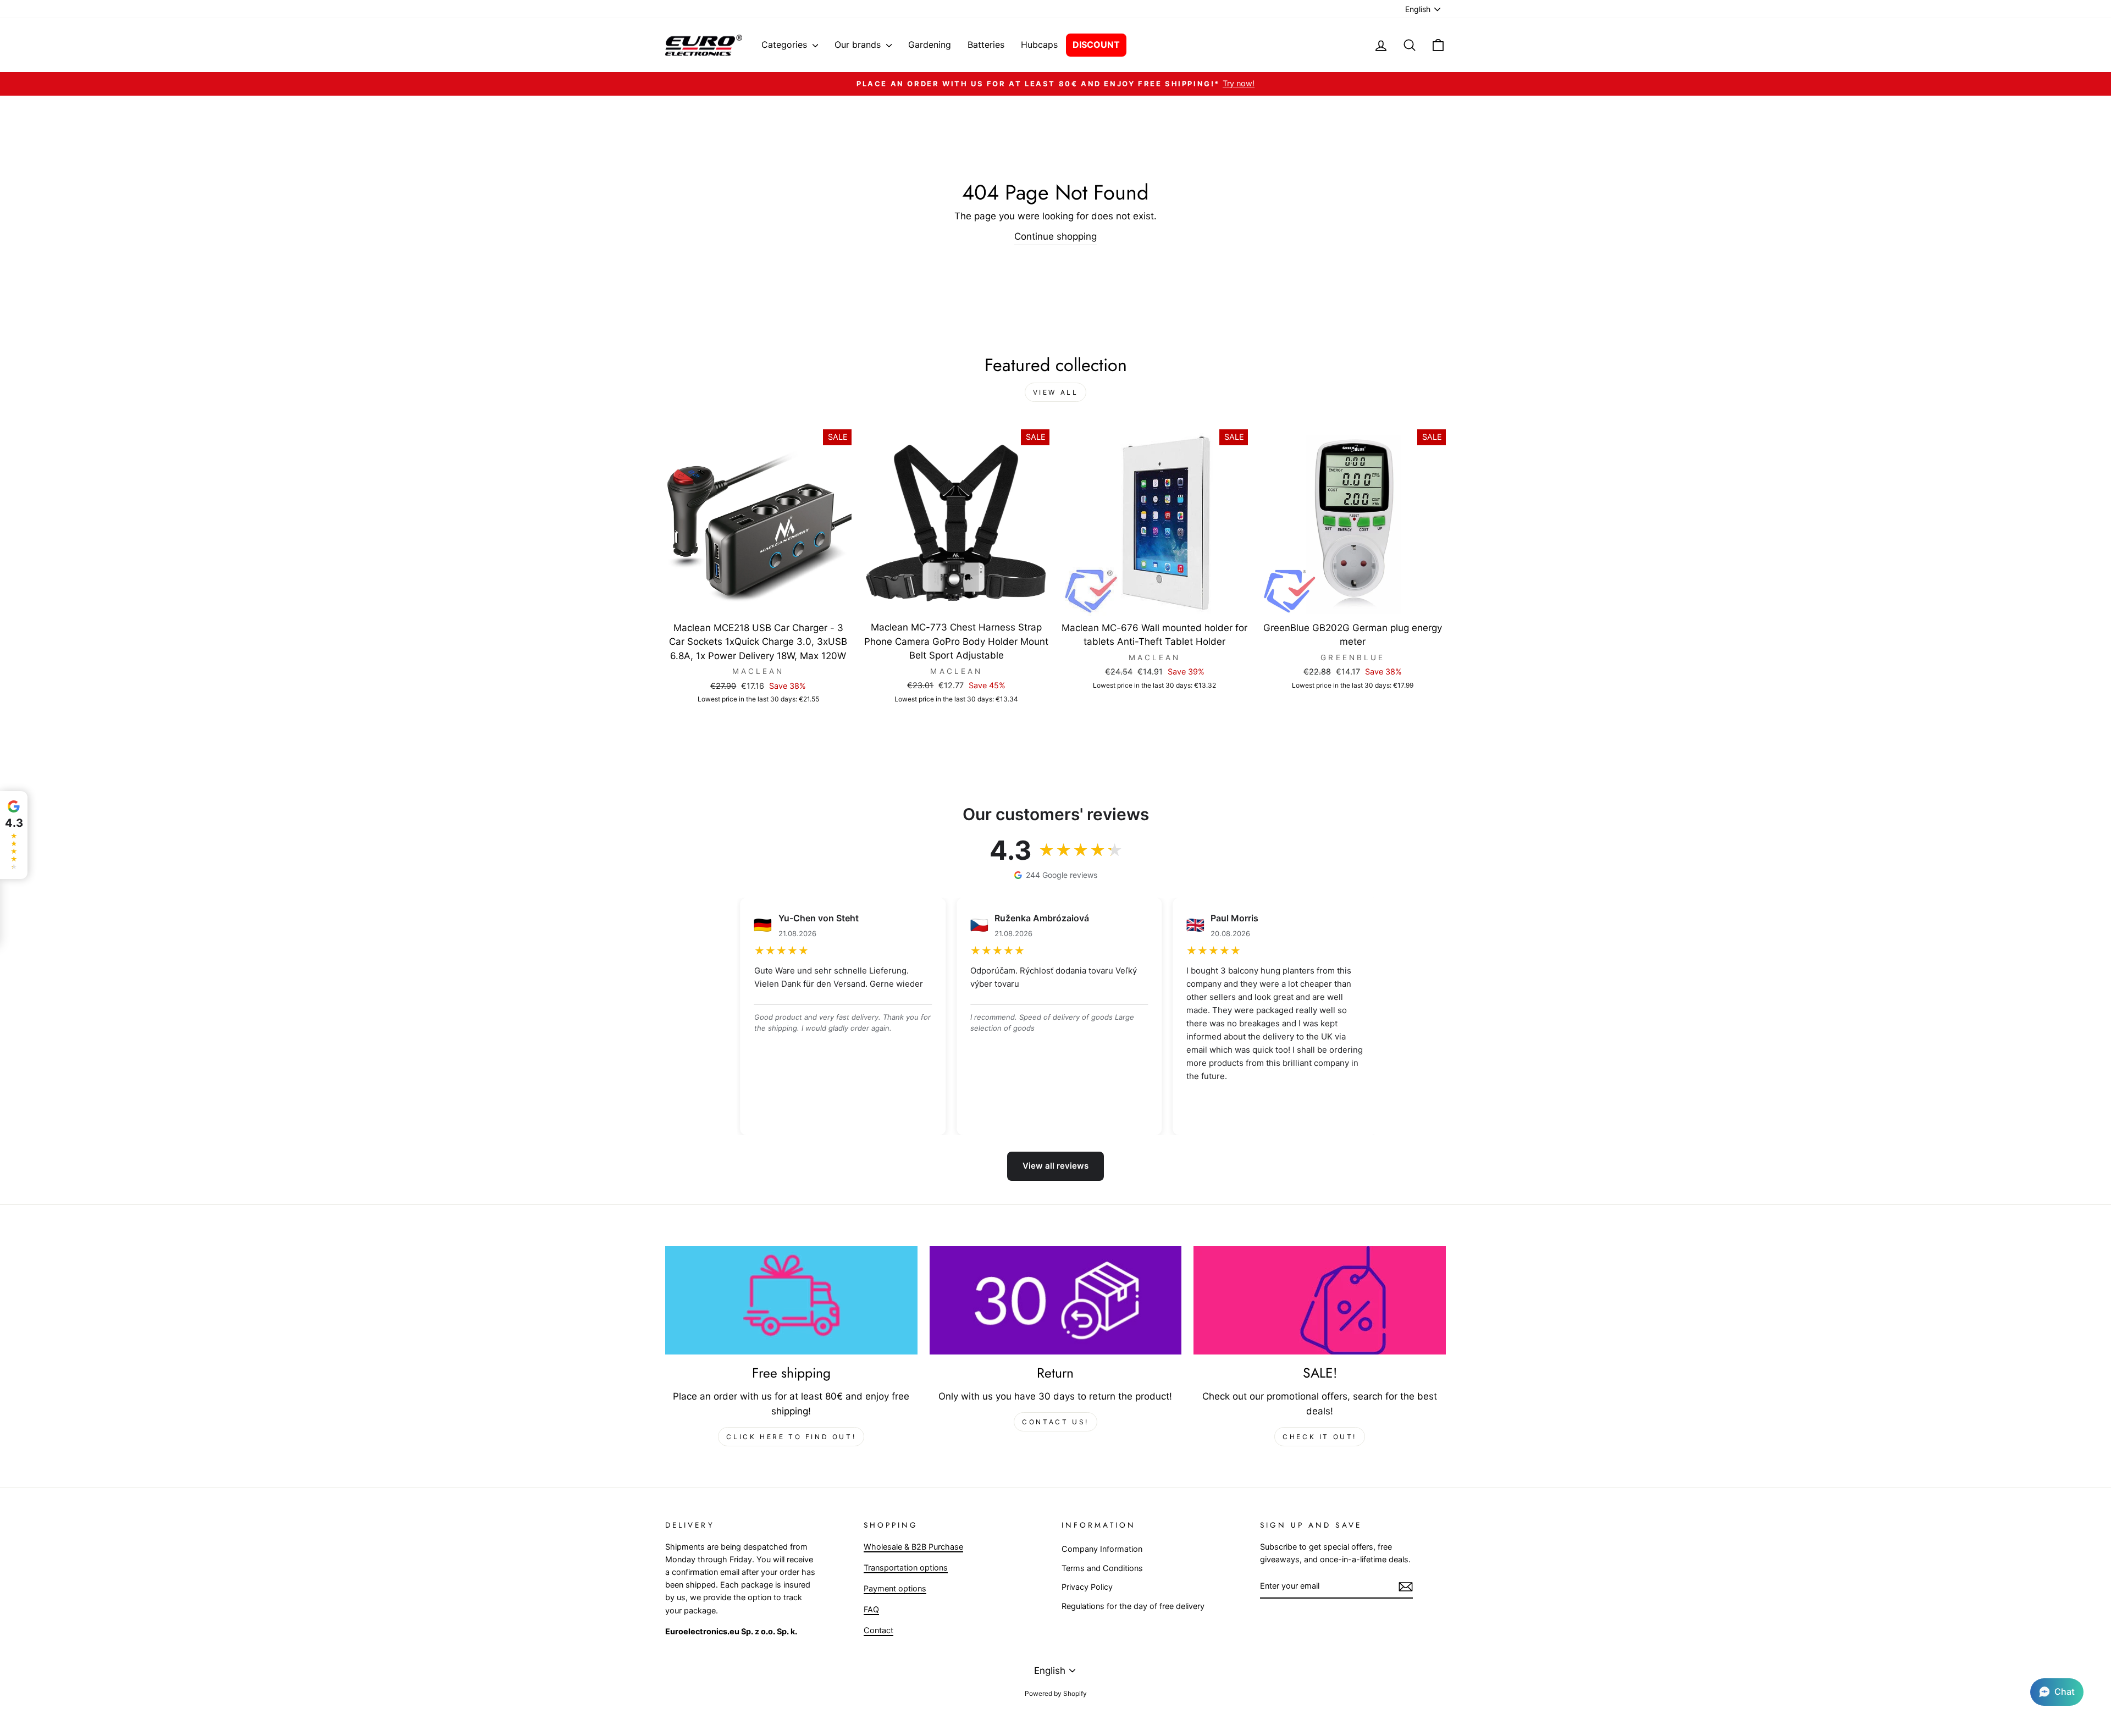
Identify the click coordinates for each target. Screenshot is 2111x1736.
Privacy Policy (1087, 1587)
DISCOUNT (1096, 45)
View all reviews (1055, 1166)
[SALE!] (1320, 1301)
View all (1056, 392)
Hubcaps (1039, 45)
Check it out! (1320, 1437)
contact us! (1055, 1422)
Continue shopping (1055, 236)
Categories (786, 45)
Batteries (986, 45)
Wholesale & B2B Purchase (913, 1547)
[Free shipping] (791, 1301)
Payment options (895, 1588)
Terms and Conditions (1102, 1568)
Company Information (1102, 1549)
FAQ (871, 1609)
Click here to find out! (791, 1437)
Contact (878, 1630)
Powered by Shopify (1056, 1693)
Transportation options (906, 1568)
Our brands (859, 45)
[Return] (1056, 1301)
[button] (2057, 1692)
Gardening (930, 45)
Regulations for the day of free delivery (1133, 1606)
